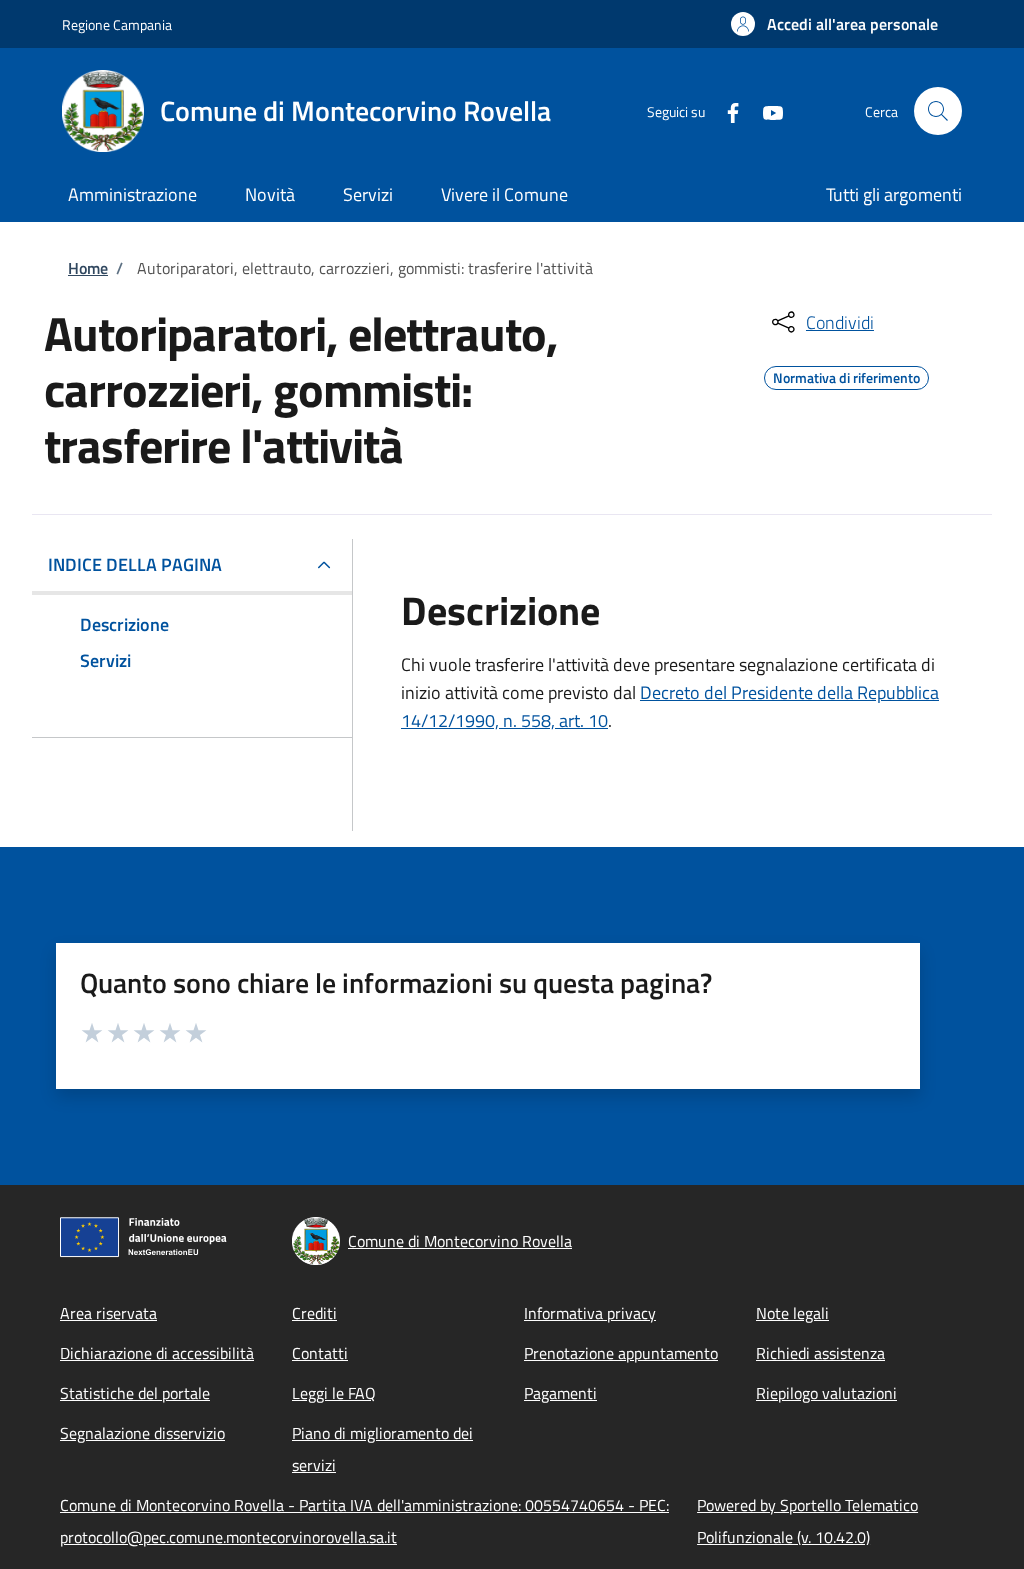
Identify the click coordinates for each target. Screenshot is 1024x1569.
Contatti (320, 1353)
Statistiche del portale (135, 1393)
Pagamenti (560, 1393)
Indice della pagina (135, 564)
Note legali (792, 1313)
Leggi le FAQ (334, 1393)
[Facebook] (725, 110)
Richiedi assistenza (820, 1353)
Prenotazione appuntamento (621, 1353)
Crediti (314, 1313)
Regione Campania (117, 24)
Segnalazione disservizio (142, 1433)
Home (88, 268)
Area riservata (108, 1313)
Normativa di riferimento (846, 375)
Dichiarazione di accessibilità (157, 1353)
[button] (834, 24)
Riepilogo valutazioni (826, 1393)
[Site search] (938, 111)
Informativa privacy (590, 1313)
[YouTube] (765, 110)
